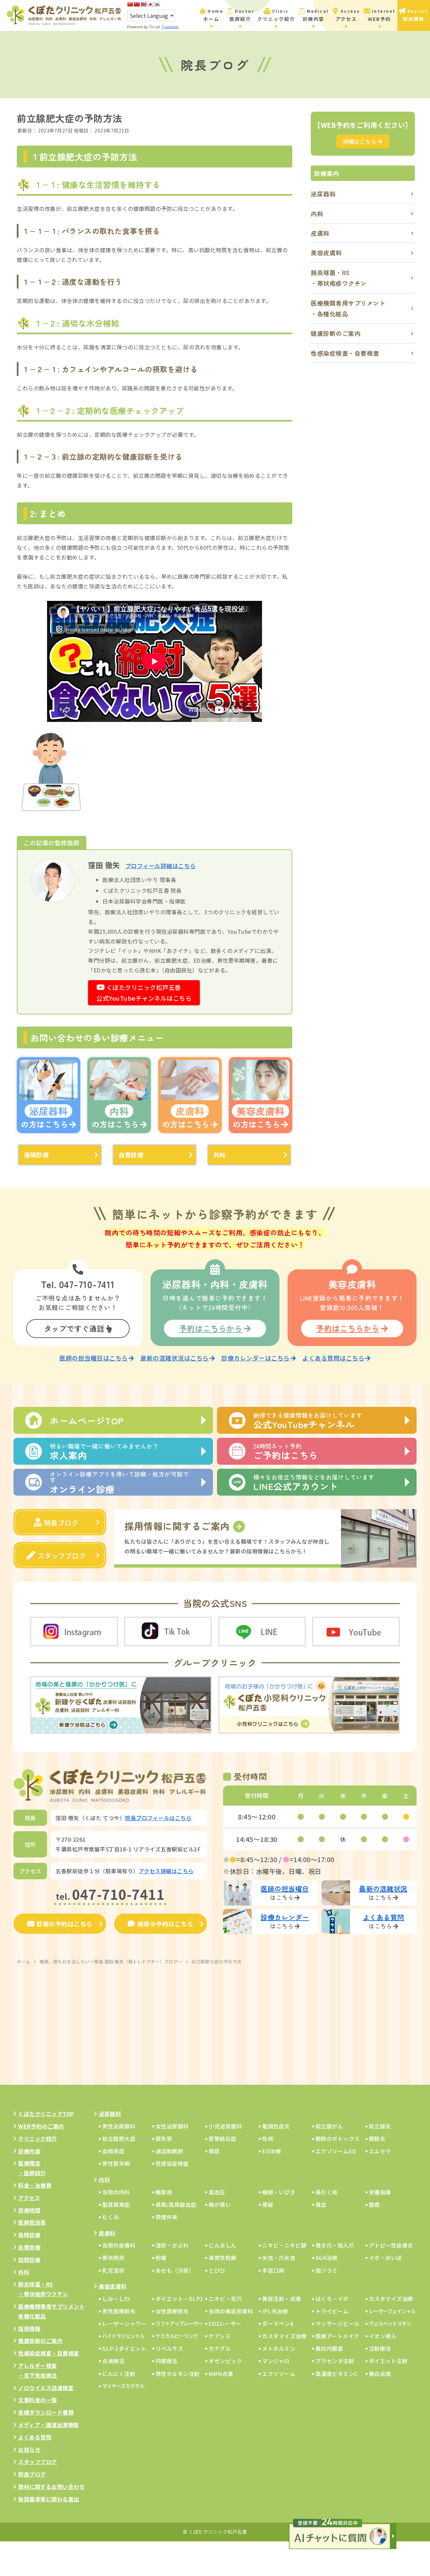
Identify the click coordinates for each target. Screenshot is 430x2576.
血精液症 (113, 2151)
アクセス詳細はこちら (166, 1871)
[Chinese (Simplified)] (130, 4)
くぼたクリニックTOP (46, 2114)
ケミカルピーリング (177, 2336)
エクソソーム (279, 2374)
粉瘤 (161, 2258)
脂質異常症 (116, 2204)
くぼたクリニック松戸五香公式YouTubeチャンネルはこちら (144, 993)
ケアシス (220, 2336)
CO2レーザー (225, 2323)
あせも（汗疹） (175, 2270)
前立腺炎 (380, 2126)
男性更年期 (116, 2163)
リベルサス (169, 2348)
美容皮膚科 (326, 253)
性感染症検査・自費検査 (345, 353)
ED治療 (271, 2151)
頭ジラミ (327, 2270)
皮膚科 (320, 233)
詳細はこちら (360, 141)
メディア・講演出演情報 (49, 2425)
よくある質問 (35, 2437)
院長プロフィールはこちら (158, 1818)
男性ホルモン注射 (178, 2374)
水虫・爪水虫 (279, 2258)
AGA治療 (327, 2258)
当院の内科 (116, 2192)
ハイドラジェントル (123, 2336)
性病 (268, 2139)
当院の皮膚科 (119, 2245)
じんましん (223, 2245)
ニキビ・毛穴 (225, 2299)
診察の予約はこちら (65, 1924)
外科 (220, 1155)
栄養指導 (380, 2192)
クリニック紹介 (38, 2139)
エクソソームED (336, 2151)
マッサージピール (338, 2323)
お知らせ (29, 2450)
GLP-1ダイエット (124, 2348)
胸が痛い (220, 2204)
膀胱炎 (377, 2139)
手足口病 (273, 2270)
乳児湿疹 (113, 2270)
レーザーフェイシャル (392, 2311)
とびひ (217, 2270)
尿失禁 (164, 2139)
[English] (143, 4)
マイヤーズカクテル (123, 2386)
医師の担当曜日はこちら (94, 1358)
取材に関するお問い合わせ (51, 2487)
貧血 (321, 2204)
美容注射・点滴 (282, 2299)
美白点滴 (380, 2374)
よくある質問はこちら (333, 1358)
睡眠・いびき (279, 2192)
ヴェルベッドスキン (390, 2323)
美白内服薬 (329, 2348)
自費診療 (131, 1155)
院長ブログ (61, 1523)
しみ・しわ (116, 2299)
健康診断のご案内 (336, 333)
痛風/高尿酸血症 (176, 2204)
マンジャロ (276, 2361)
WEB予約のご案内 (41, 2126)
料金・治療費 (35, 2185)
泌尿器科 (323, 194)
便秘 (268, 2204)
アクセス (29, 2198)
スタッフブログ (62, 1556)
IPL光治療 (275, 2311)
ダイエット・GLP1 (179, 2299)
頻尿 (214, 2151)
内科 (317, 214)
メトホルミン (279, 2348)
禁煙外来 (167, 2217)
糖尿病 (164, 2192)
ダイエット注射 (388, 2361)
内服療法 (167, 2361)
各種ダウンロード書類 (46, 2412)
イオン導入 (383, 2336)
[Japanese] (150, 4)
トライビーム (332, 2311)
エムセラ (380, 2151)
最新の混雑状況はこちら (175, 1358)
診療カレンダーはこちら (256, 1358)
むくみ (111, 2217)
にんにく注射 (119, 2374)
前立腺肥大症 (119, 2139)
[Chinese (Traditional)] (137, 4)
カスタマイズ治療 (391, 2299)
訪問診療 (29, 2260)
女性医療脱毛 (172, 2311)
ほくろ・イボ (332, 2299)
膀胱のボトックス (338, 2139)
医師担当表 (32, 2222)
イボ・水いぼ (385, 2258)
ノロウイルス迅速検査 (46, 2388)
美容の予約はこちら (165, 1924)
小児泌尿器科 (225, 2126)
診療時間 (29, 2210)
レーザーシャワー (124, 2323)
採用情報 (29, 2329)
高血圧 (217, 2192)
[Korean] (157, 4)
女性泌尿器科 (172, 2126)
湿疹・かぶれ (172, 2245)
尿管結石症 (223, 2139)
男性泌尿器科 (119, 2126)
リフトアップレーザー (179, 2323)
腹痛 (374, 2204)
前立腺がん (329, 2126)
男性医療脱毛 (119, 2311)
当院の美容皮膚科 (231, 2311)
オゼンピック (225, 2361)
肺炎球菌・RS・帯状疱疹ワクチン (339, 278)
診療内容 (29, 2151)
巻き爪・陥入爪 (335, 2245)
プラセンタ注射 (335, 2361)
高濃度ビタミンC (337, 2374)
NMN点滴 (221, 2374)
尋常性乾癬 (223, 2258)
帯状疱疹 (113, 2258)
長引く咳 (327, 2192)
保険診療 (36, 1155)
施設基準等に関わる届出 (49, 2499)
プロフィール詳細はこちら (161, 866)
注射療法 (380, 2348)
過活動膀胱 (169, 2151)
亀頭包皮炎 (276, 2126)
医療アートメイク (337, 2336)
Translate (170, 27)
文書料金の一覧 (38, 2400)
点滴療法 (113, 2361)
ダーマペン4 (277, 2323)
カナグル (220, 2348)
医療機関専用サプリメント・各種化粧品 (348, 308)
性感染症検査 (172, 2163)
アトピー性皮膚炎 (391, 2245)
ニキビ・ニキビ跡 (284, 2245)
